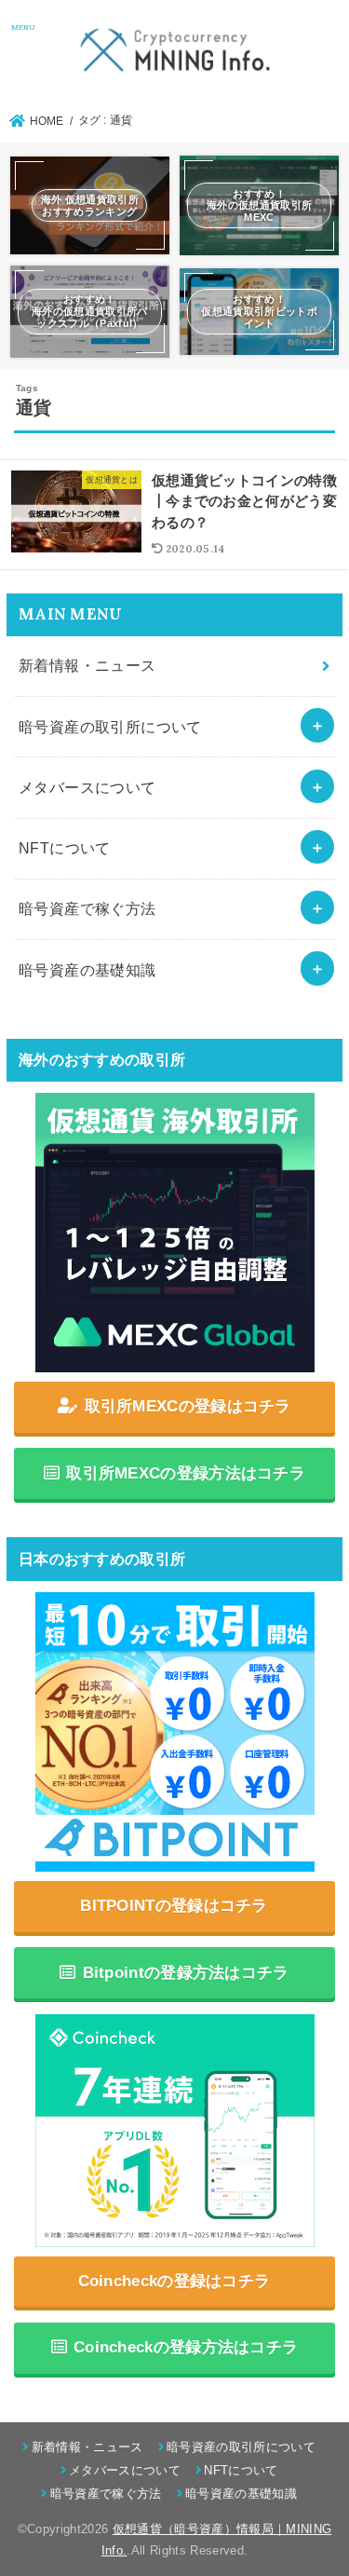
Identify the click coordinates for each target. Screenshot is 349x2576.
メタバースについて (87, 787)
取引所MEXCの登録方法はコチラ (186, 1473)
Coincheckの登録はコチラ (174, 2281)
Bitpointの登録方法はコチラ (186, 1973)
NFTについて (65, 848)
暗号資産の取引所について (110, 727)
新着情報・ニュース (87, 665)
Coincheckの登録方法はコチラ (186, 2347)
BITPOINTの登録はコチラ (174, 1906)
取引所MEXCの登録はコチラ (188, 1406)
